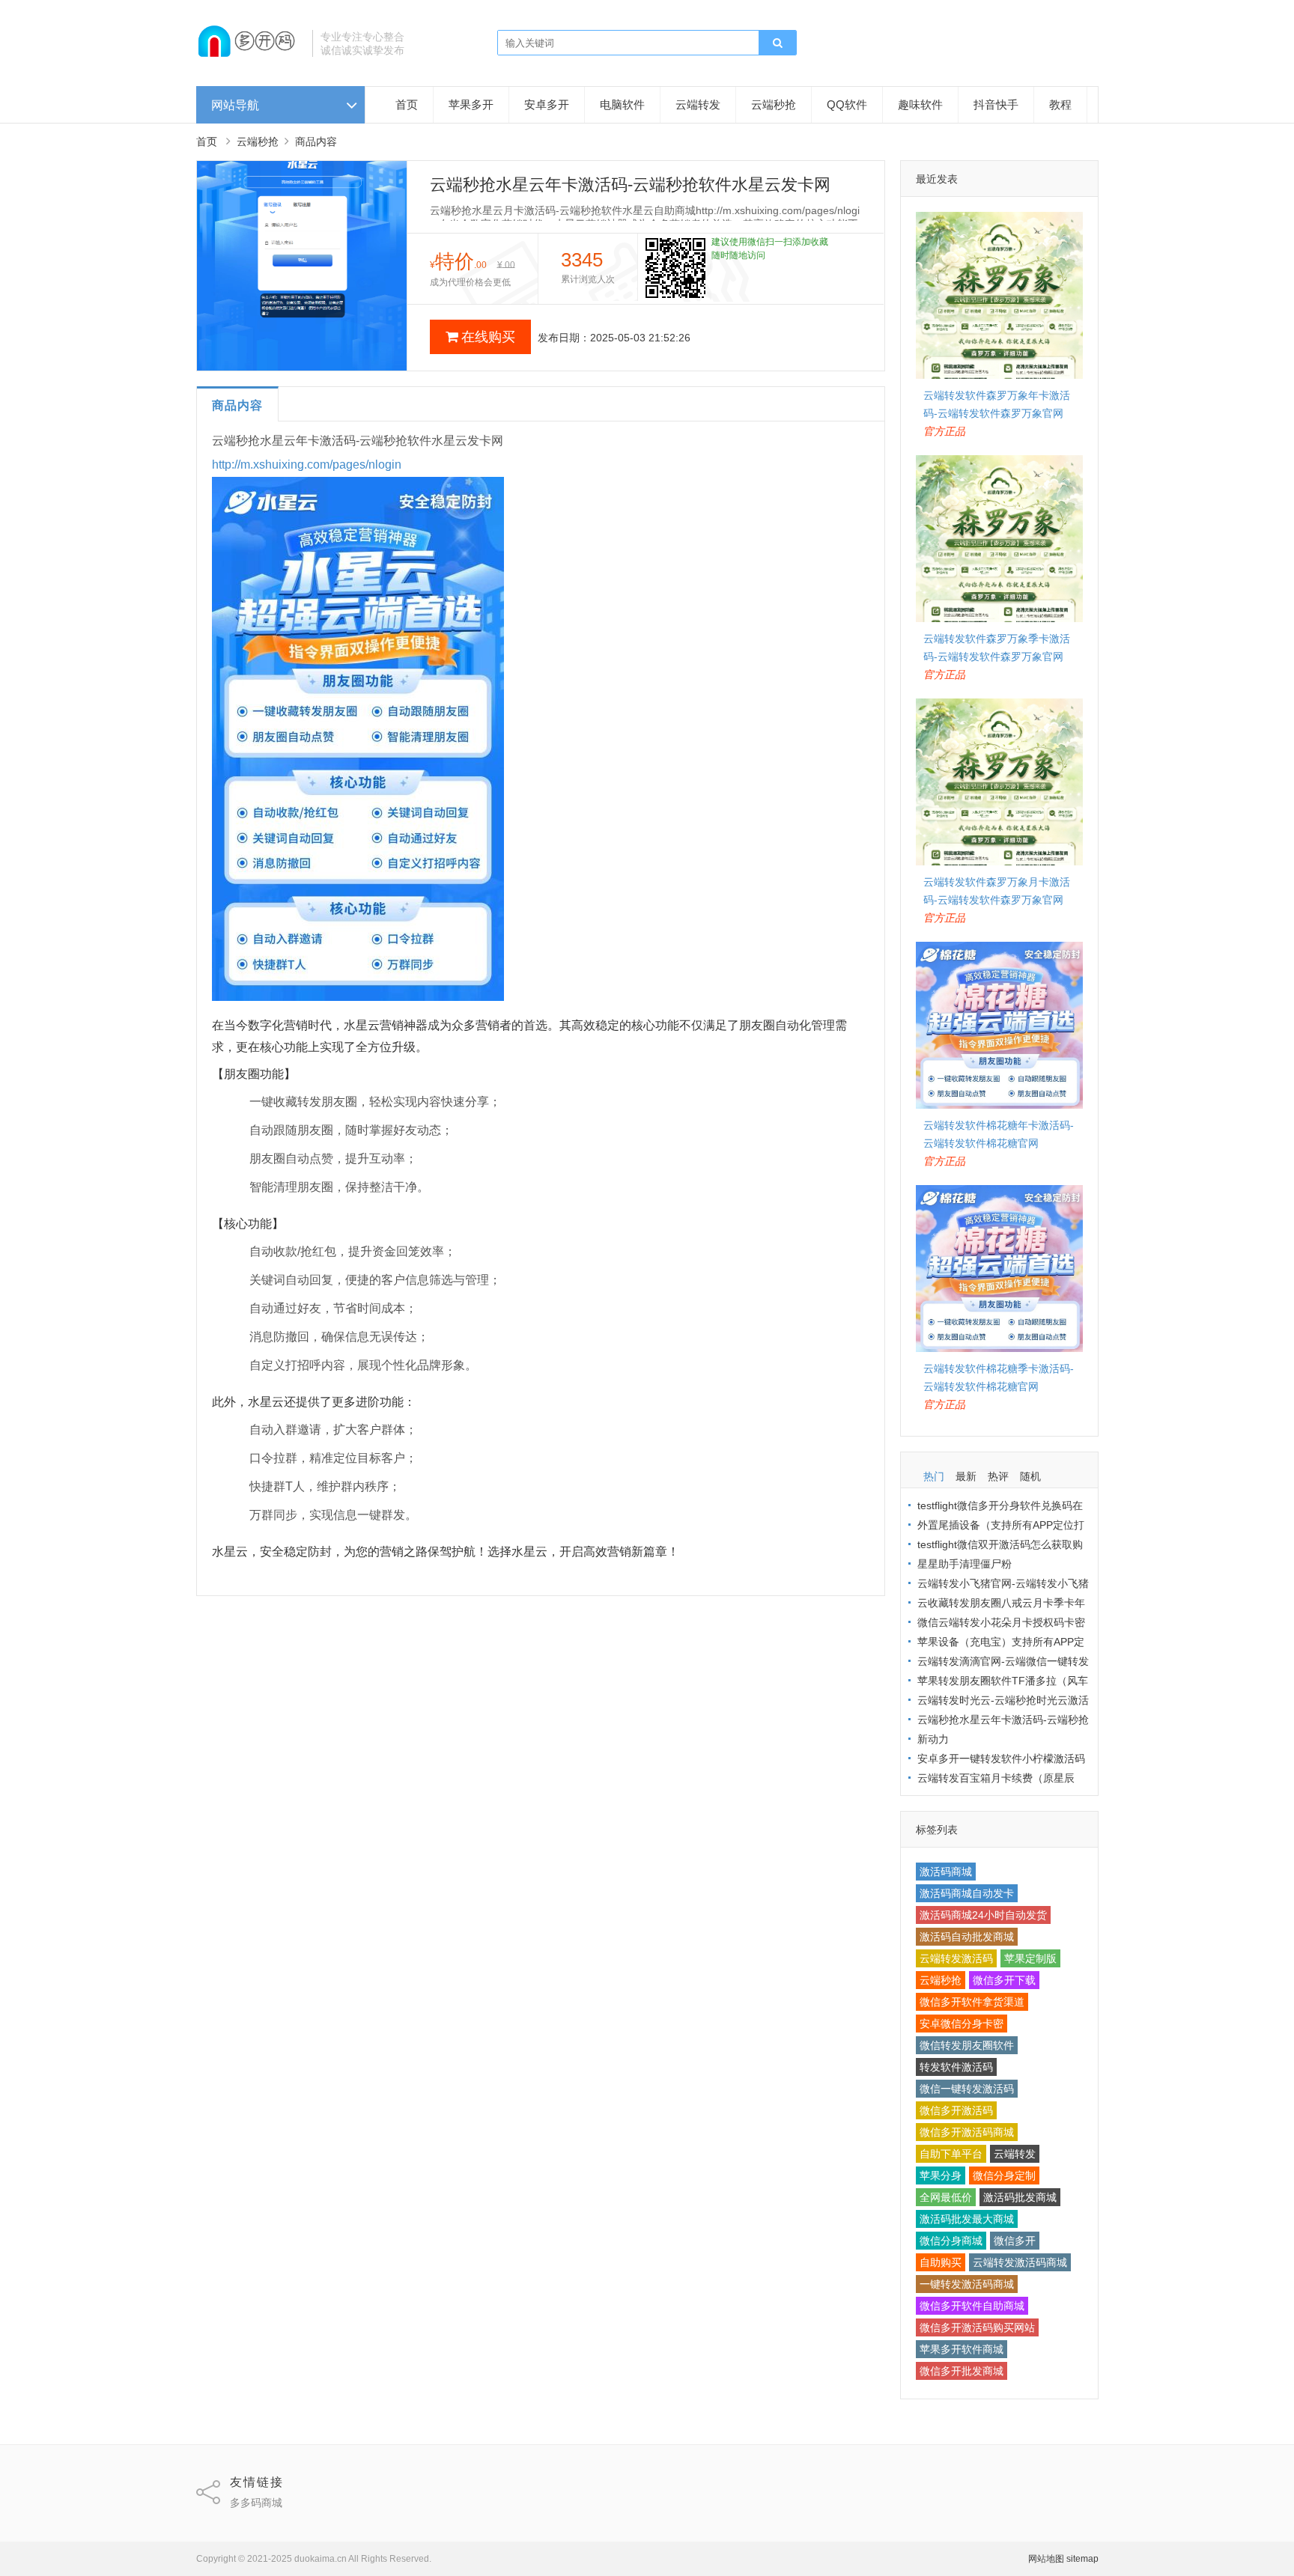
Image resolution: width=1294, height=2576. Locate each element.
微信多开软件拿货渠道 (972, 2002)
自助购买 (941, 2262)
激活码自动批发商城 (967, 1937)
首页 (407, 104)
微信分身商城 (951, 2241)
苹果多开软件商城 (962, 2349)
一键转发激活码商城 (967, 2284)
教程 (1060, 104)
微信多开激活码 (956, 2110)
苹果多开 (471, 104)
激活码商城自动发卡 (967, 1893)
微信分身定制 (1004, 2175)
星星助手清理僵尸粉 (965, 1564)
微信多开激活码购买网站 (977, 2327)
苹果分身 (941, 2175)
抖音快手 (996, 104)
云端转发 (698, 104)
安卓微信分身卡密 (962, 2024)
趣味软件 (920, 104)
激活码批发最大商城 (967, 2219)
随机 (1030, 1476)
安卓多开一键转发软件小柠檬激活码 (1001, 1759)
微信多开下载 (1004, 1980)
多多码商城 (256, 2503)
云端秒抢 (774, 104)
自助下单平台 (951, 2154)
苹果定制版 (1030, 1958)
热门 (934, 1476)
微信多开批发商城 (962, 2371)
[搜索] (777, 43)
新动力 (933, 1739)
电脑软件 (622, 104)
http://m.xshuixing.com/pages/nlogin (307, 465)
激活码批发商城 (1020, 2197)
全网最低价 (946, 2197)
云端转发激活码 (956, 1958)
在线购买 (488, 337)
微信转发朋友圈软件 (967, 2045)
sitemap (1082, 2559)
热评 (998, 1476)
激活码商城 (946, 1872)
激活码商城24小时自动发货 (983, 1915)
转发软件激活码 (956, 2067)
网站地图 (1046, 2559)
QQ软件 (847, 104)
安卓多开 (547, 104)
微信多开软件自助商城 (972, 2306)
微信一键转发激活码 (967, 2089)
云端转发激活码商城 (1020, 2262)
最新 (966, 1476)
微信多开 (1015, 2241)
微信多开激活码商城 (967, 2132)
